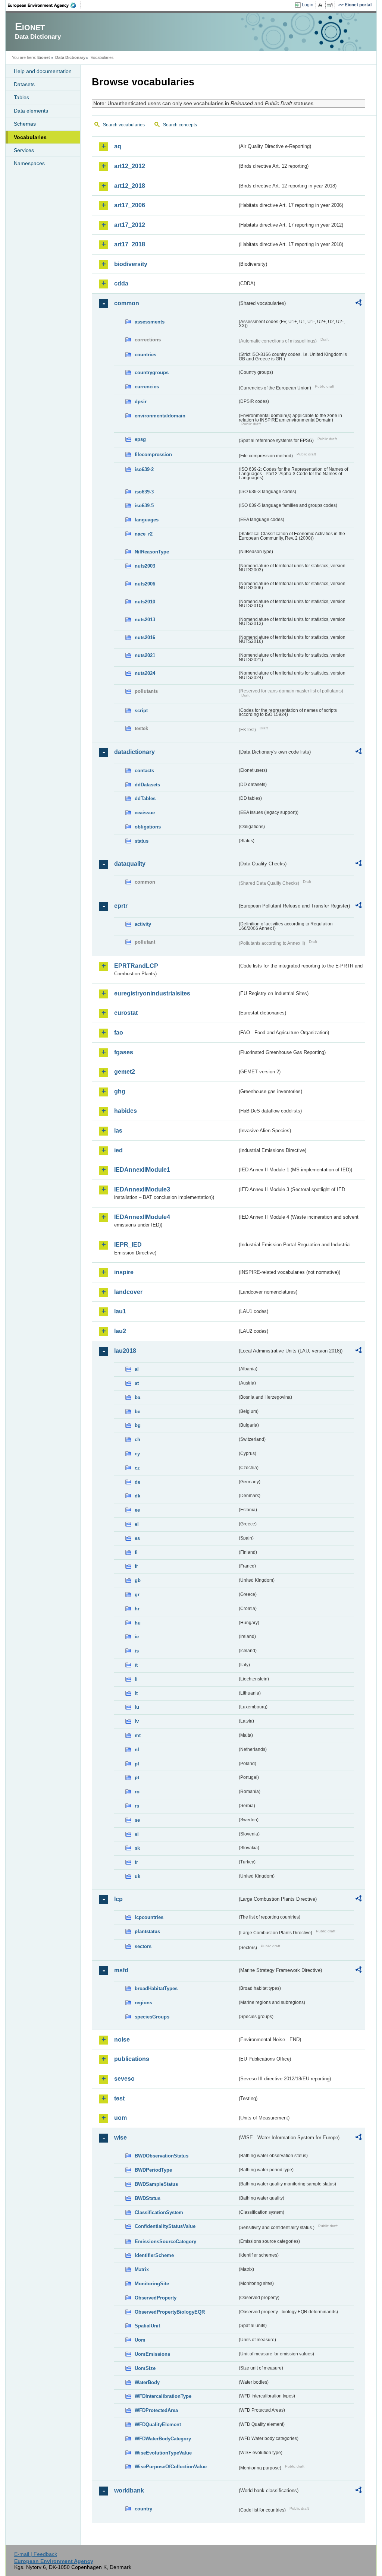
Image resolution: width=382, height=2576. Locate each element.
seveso (124, 2079)
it (136, 1665)
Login (308, 5)
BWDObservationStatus (162, 2156)
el (137, 1524)
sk (137, 1848)
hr (137, 1609)
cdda (121, 283)
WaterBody (147, 2382)
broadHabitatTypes (156, 1988)
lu (137, 1707)
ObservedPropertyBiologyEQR (170, 2312)
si (137, 1834)
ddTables (145, 798)
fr (136, 1566)
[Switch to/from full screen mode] (331, 5)
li (136, 1679)
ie (137, 1637)
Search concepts (180, 125)
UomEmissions (152, 2354)
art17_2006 (130, 205)
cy (137, 1454)
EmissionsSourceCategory (165, 2242)
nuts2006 (145, 584)
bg (138, 1425)
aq (118, 146)
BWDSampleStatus (156, 2184)
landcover (128, 1292)
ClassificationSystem (159, 2212)
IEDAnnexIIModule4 (142, 1217)
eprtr (121, 906)
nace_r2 (144, 534)
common (127, 303)
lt (136, 1693)
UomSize (145, 2368)
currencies (147, 387)
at (137, 1383)
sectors (143, 1946)
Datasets (24, 84)
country (143, 2509)
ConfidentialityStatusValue (165, 2226)
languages (147, 520)
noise (122, 2040)
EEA (44, 5)
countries (145, 355)
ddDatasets (147, 785)
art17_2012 (130, 225)
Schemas (25, 124)
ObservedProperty (156, 2298)
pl (137, 1764)
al (137, 1369)
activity (143, 924)
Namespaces (29, 163)
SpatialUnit (147, 2326)
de (137, 1482)
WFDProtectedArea (156, 2410)
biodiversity (131, 264)
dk (137, 1496)
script (141, 711)
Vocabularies (30, 137)
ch (137, 1439)
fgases (124, 1052)
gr (137, 1595)
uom (120, 2118)
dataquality (130, 864)
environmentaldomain (160, 416)
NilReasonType (152, 552)
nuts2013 (145, 620)
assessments (150, 322)
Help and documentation (43, 71)
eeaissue (145, 813)
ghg (120, 1091)
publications (132, 2059)
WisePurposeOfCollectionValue (171, 2467)
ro (137, 1792)
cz (137, 1468)
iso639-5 (144, 506)
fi (136, 1552)
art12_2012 (130, 166)
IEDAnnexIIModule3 (142, 1189)
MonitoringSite (152, 2284)
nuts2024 (145, 673)
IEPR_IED (128, 1245)
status (142, 841)
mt (138, 1735)
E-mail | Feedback (36, 2554)
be (137, 1412)
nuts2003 (145, 566)
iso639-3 (144, 492)
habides (126, 1111)
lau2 (120, 1331)
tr (136, 1862)
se (137, 1820)
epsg (140, 439)
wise (120, 2138)
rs (137, 1806)
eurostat (126, 1013)
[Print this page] (321, 5)
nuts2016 (145, 637)
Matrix (142, 2269)
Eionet (44, 57)
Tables (21, 97)
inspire (124, 1272)
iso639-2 (144, 469)
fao (119, 1033)
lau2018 (125, 1351)
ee (137, 1510)
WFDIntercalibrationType (163, 2396)
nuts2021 (145, 655)
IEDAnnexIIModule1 (142, 1170)
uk (137, 1876)
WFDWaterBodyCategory (163, 2439)
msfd (121, 1970)
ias (118, 1131)
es (137, 1538)
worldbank (129, 2490)
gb (138, 1580)
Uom (140, 2340)
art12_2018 (130, 186)
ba (137, 1397)
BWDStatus (148, 2198)
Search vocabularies (124, 125)
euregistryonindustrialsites (152, 993)
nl (137, 1750)
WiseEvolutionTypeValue (163, 2453)
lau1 (120, 1311)
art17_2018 (130, 244)
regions (143, 2003)
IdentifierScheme (154, 2255)
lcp (118, 1899)
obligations (148, 827)
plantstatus (147, 1931)
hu (138, 1623)
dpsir (141, 402)
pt (137, 1778)
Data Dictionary (70, 57)
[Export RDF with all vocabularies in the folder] (358, 304)
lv (137, 1721)
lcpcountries (149, 1917)
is (137, 1651)
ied (118, 1150)
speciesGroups (152, 2017)
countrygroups (152, 372)
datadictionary (134, 752)
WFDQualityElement (158, 2425)
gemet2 (125, 1072)
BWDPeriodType (153, 2170)
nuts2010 (145, 602)
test (119, 2098)
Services (24, 150)
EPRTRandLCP (136, 966)
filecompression (153, 454)
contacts (144, 771)
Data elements (31, 111)
